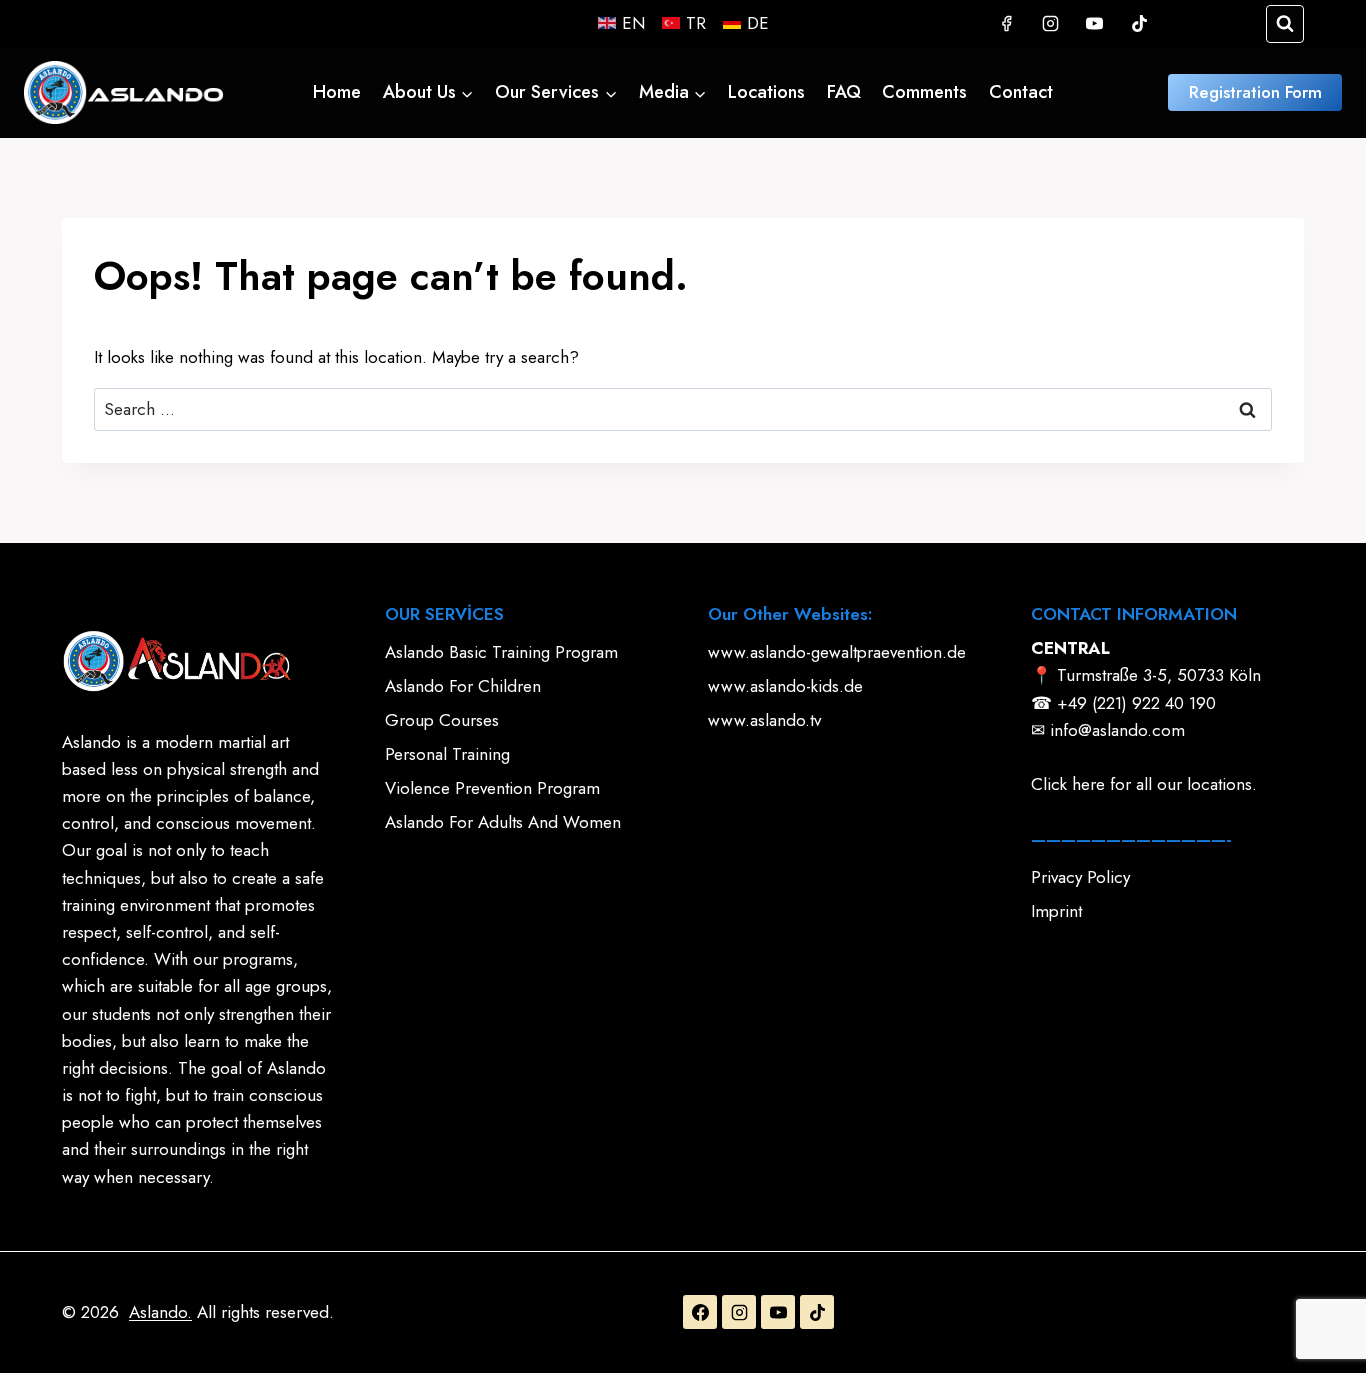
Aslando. (160, 1312)
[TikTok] (1139, 24)
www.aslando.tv (764, 720)
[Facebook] (1006, 24)
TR (696, 23)
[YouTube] (1095, 24)
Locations (766, 92)
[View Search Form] (1285, 24)
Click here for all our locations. (1144, 784)
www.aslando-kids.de (785, 686)
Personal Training (447, 754)
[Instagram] (1051, 24)
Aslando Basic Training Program (501, 652)
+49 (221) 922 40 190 (1136, 703)
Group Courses (442, 720)
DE (758, 23)
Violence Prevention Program (492, 788)
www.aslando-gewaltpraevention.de (837, 652)
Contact (1021, 92)
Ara (1248, 410)
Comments (924, 92)
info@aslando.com (1117, 730)
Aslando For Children (463, 686)
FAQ (844, 92)
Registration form (1255, 92)
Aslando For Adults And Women (503, 822)
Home (337, 92)
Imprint (1056, 911)
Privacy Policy (1080, 877)
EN (633, 23)
